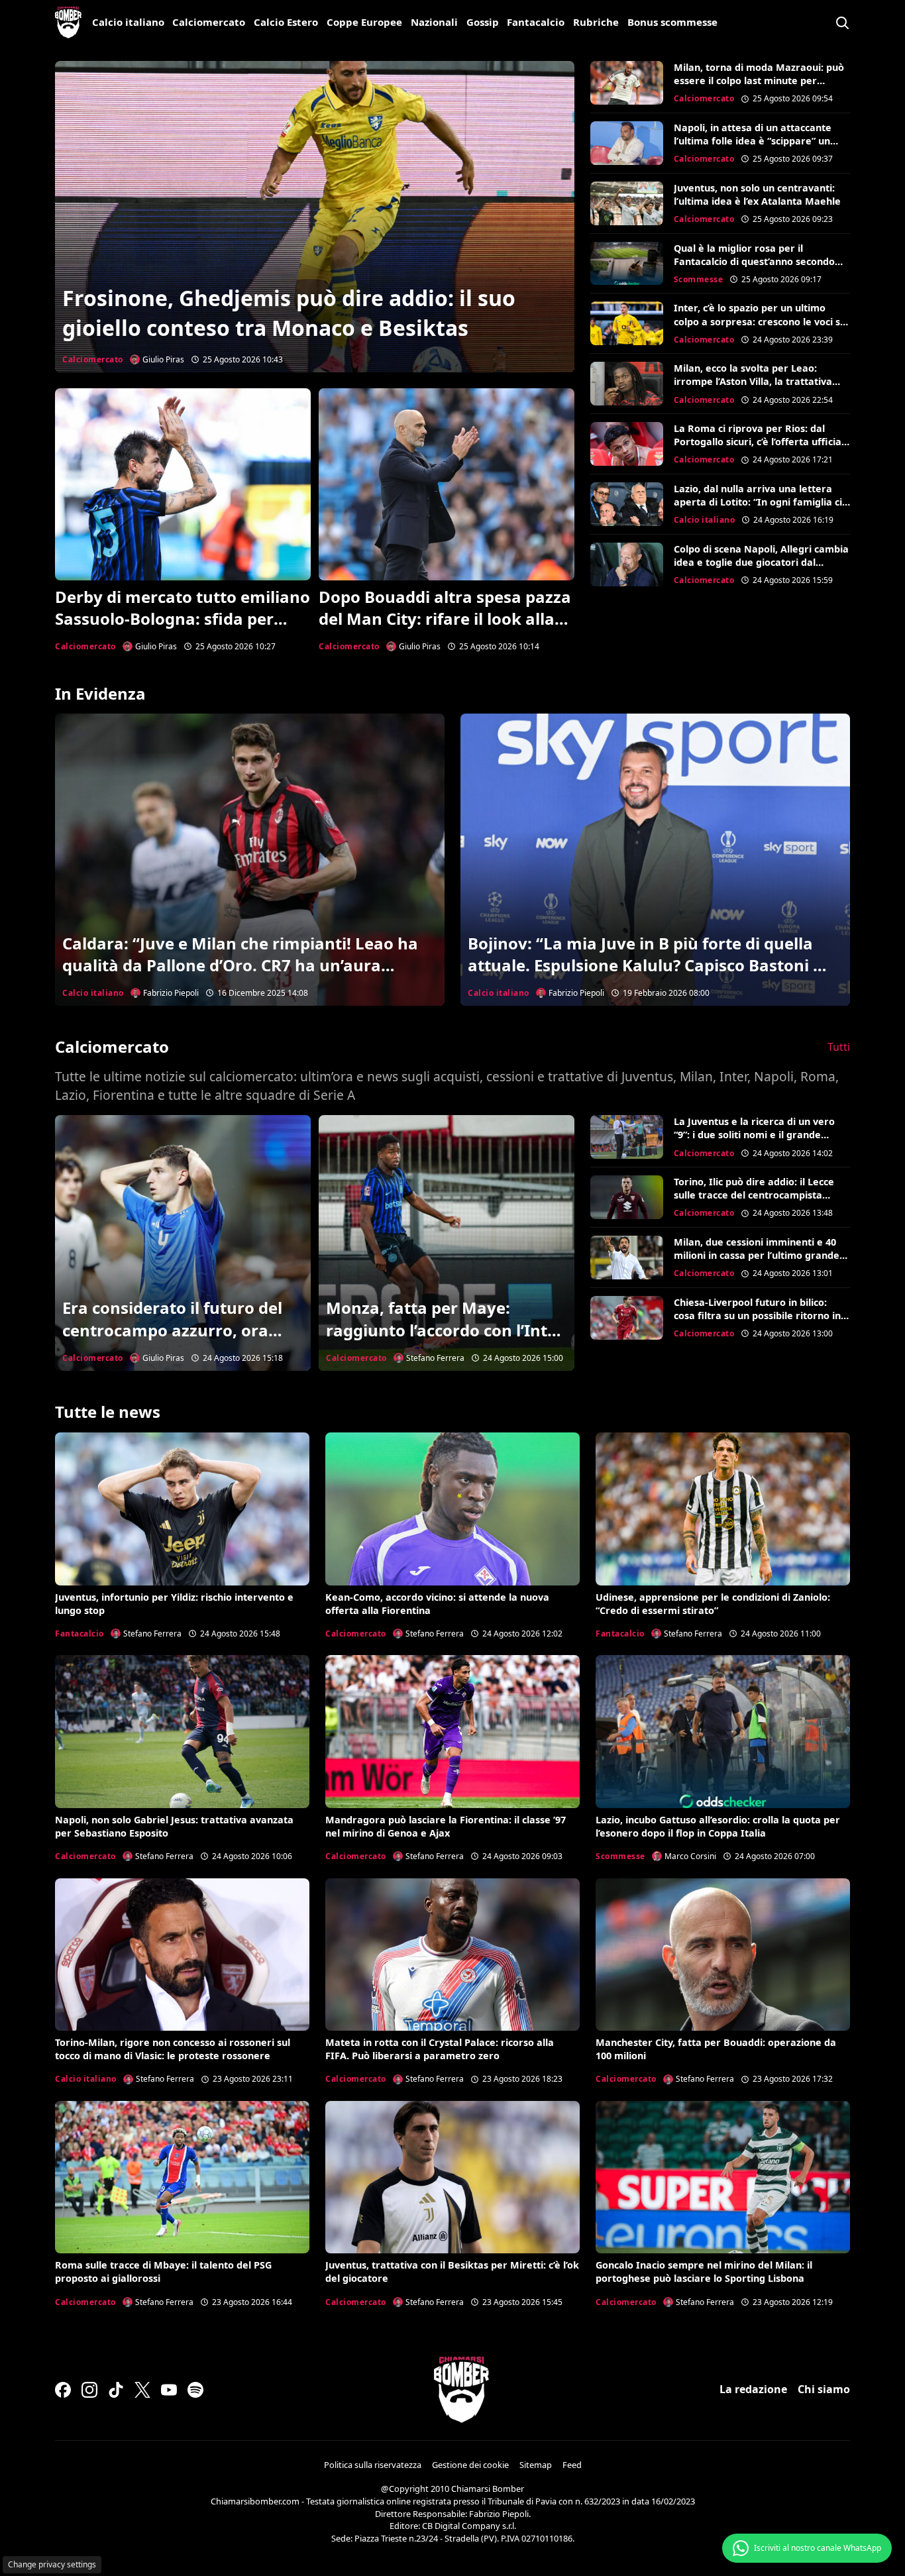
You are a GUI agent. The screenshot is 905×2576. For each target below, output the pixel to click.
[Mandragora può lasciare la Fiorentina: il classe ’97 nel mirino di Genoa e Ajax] (452, 1731)
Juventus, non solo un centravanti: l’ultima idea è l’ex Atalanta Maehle (757, 194)
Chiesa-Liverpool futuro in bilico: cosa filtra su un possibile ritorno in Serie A (757, 1315)
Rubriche (596, 22)
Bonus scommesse (672, 22)
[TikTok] (116, 2390)
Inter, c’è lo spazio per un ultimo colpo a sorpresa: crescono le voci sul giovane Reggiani (761, 321)
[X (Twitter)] (142, 2390)
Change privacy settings (52, 2564)
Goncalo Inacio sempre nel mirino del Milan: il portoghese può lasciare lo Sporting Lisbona (704, 2272)
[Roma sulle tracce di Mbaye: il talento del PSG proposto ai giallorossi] (182, 2177)
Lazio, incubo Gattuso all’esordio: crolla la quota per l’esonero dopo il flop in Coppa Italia (718, 1826)
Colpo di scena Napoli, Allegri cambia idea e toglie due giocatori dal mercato (761, 562)
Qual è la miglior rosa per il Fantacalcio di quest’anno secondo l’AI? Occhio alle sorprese (754, 261)
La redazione (753, 2389)
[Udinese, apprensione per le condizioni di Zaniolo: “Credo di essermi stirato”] (723, 1509)
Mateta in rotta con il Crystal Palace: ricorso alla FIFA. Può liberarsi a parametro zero (440, 2049)
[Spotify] (195, 2390)
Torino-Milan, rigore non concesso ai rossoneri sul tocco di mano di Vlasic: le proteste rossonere (173, 2049)
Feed (572, 2465)
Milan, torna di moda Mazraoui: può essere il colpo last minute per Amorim (759, 80)
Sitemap (536, 2465)
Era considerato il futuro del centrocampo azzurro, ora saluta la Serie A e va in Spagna (172, 1341)
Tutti (839, 1047)
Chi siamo (824, 2389)
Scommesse (699, 279)
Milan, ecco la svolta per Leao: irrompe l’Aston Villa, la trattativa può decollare (753, 381)
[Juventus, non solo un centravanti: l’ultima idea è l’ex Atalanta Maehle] (627, 203)
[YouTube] (169, 2390)
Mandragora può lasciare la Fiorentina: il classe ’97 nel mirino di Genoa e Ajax (446, 1826)
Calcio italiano (128, 22)
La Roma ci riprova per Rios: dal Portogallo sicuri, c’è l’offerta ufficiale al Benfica (762, 442)
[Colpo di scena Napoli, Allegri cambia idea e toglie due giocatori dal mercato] (627, 564)
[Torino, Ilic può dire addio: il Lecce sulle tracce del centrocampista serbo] (627, 1197)
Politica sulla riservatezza (373, 2465)
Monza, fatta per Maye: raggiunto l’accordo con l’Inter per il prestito (445, 1330)
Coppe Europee (364, 22)
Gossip (483, 22)
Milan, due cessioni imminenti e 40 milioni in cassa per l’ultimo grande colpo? (757, 1255)
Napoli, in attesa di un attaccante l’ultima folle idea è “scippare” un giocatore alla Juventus (753, 141)
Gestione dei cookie (470, 2465)
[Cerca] (842, 23)
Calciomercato (209, 22)
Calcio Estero (286, 22)
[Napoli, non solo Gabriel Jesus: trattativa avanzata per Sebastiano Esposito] (182, 1731)
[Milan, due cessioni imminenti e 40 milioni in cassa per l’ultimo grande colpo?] (627, 1258)
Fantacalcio (536, 22)
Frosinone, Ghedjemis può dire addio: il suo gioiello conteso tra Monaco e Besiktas (289, 313)
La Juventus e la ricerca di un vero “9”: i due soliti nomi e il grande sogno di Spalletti (754, 1135)
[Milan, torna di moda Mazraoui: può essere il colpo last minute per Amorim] (627, 83)
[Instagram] (89, 2390)
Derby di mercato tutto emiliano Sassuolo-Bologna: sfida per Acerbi (183, 619)
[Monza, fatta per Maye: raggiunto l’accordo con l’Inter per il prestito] (447, 1243)
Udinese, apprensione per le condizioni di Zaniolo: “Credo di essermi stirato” (713, 1604)
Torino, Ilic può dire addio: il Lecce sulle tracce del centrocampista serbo (754, 1195)
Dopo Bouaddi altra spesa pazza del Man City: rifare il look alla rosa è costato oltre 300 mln (445, 619)
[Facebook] (63, 2390)
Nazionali (434, 22)
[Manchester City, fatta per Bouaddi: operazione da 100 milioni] (723, 1955)
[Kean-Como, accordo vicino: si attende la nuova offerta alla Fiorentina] (452, 1509)
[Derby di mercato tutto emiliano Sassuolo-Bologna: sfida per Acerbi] (183, 484)
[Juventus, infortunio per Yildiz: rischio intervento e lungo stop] (182, 1509)
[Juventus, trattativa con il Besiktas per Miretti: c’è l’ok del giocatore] (452, 2177)
